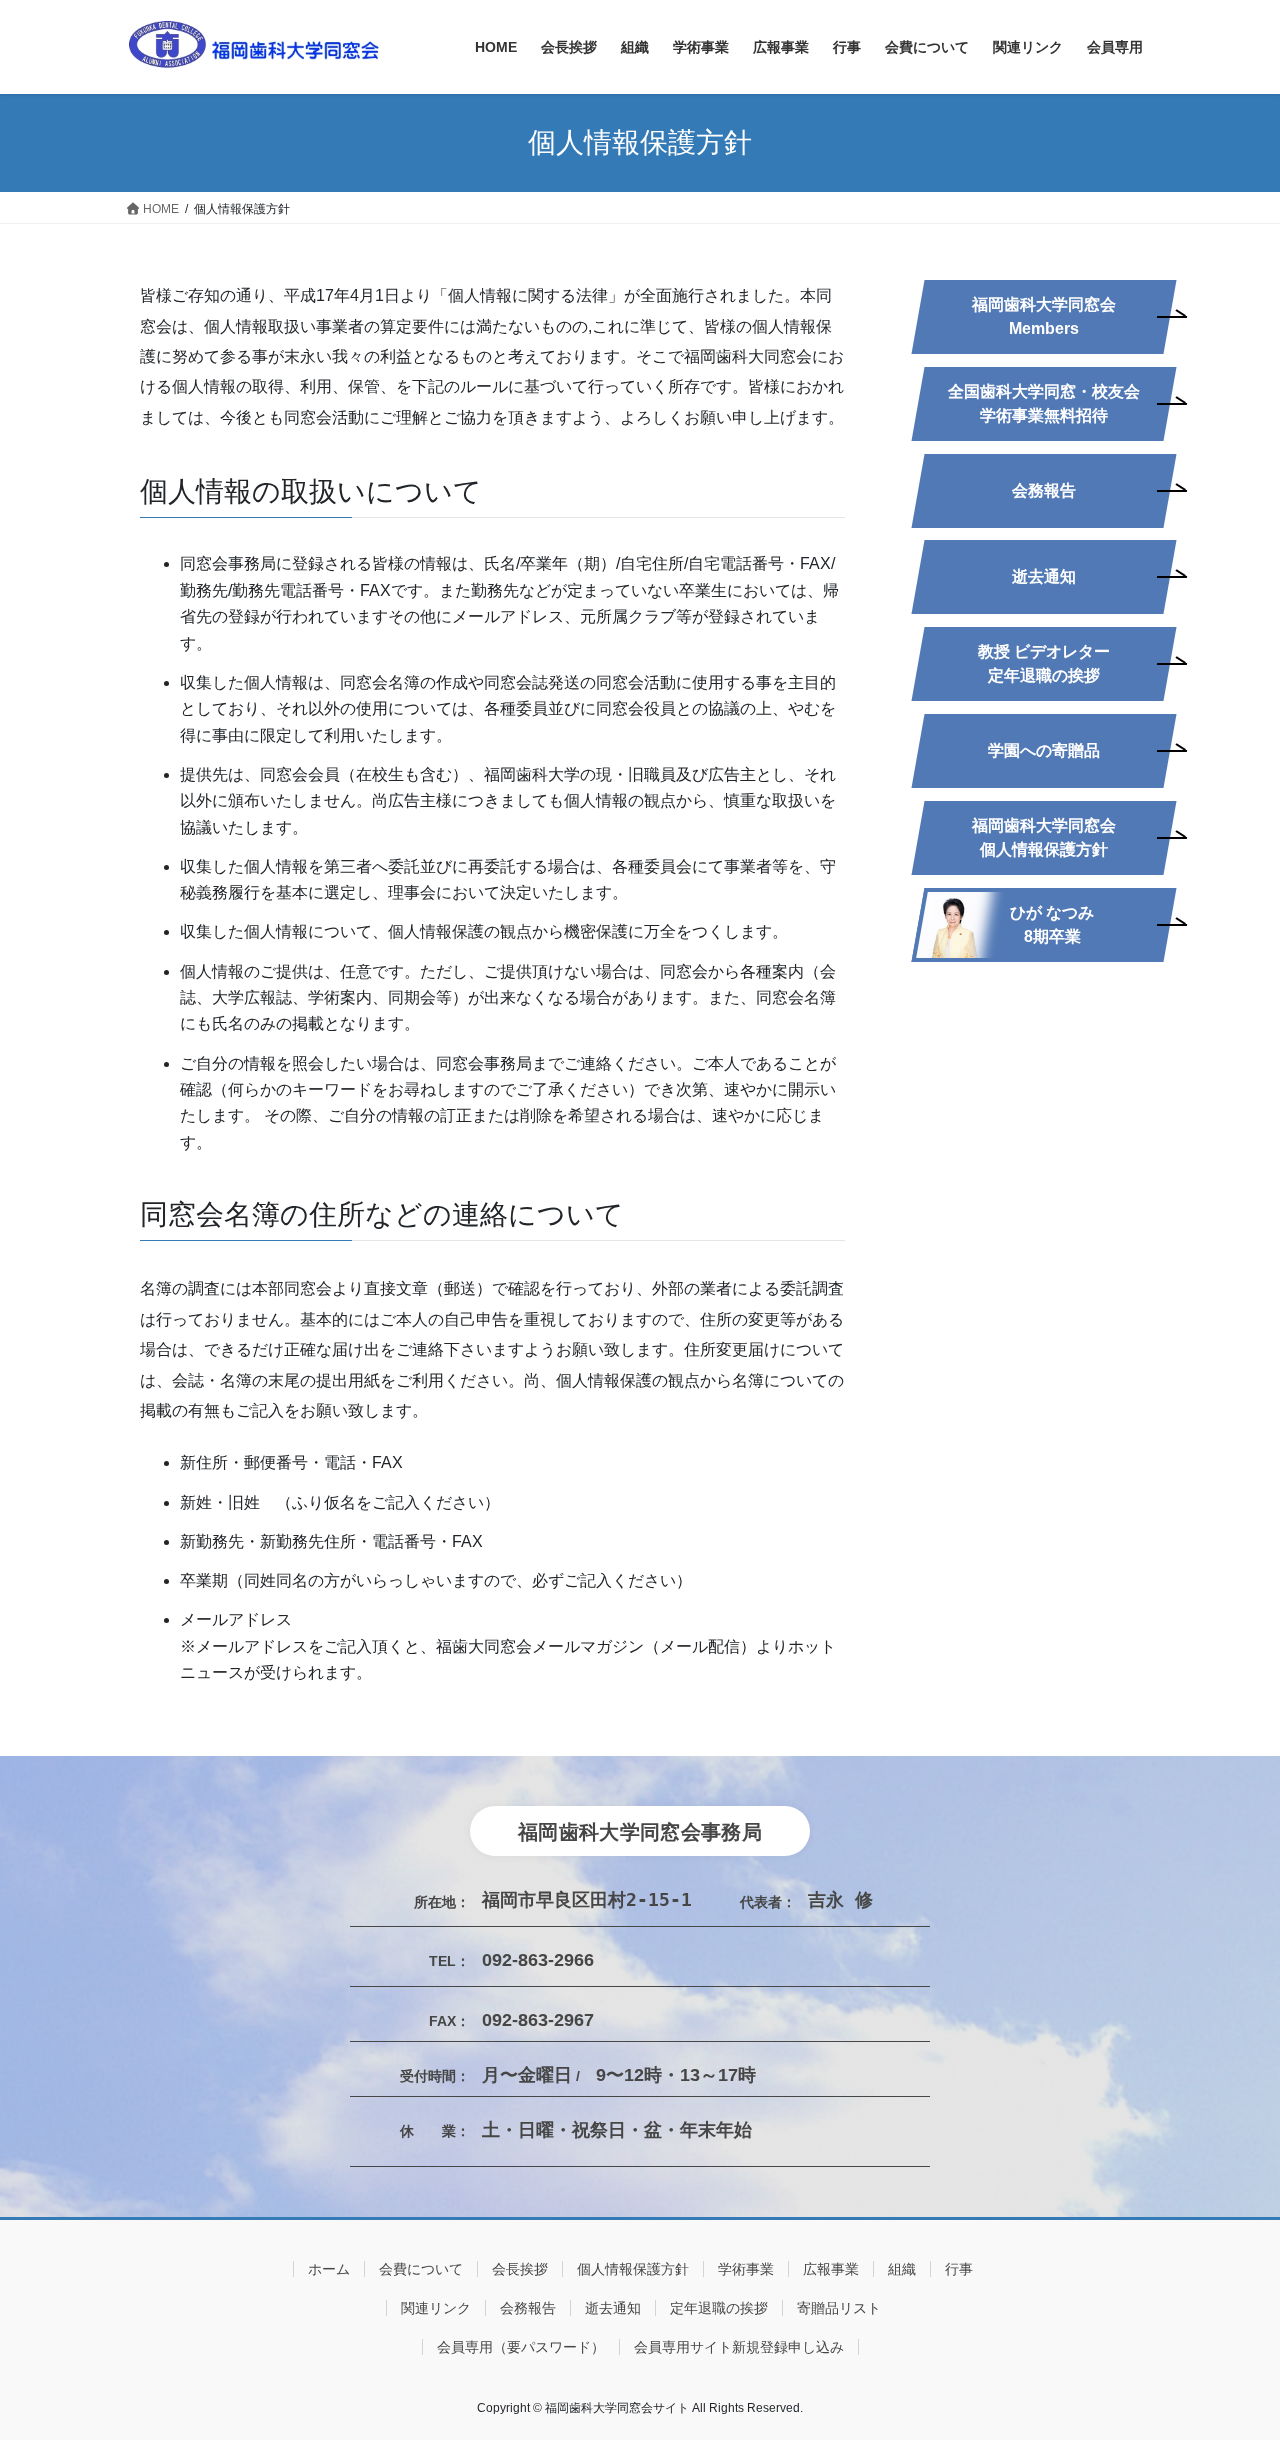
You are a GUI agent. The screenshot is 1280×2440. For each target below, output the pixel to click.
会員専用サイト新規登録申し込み (739, 2347)
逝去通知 (613, 2308)
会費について (421, 2269)
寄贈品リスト (839, 2308)
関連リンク (436, 2308)
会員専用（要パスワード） (521, 2347)
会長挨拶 (520, 2269)
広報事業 (831, 2269)
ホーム (329, 2269)
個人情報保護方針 (633, 2269)
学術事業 (746, 2269)
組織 (902, 2269)
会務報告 (528, 2308)
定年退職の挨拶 (719, 2308)
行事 (959, 2269)
